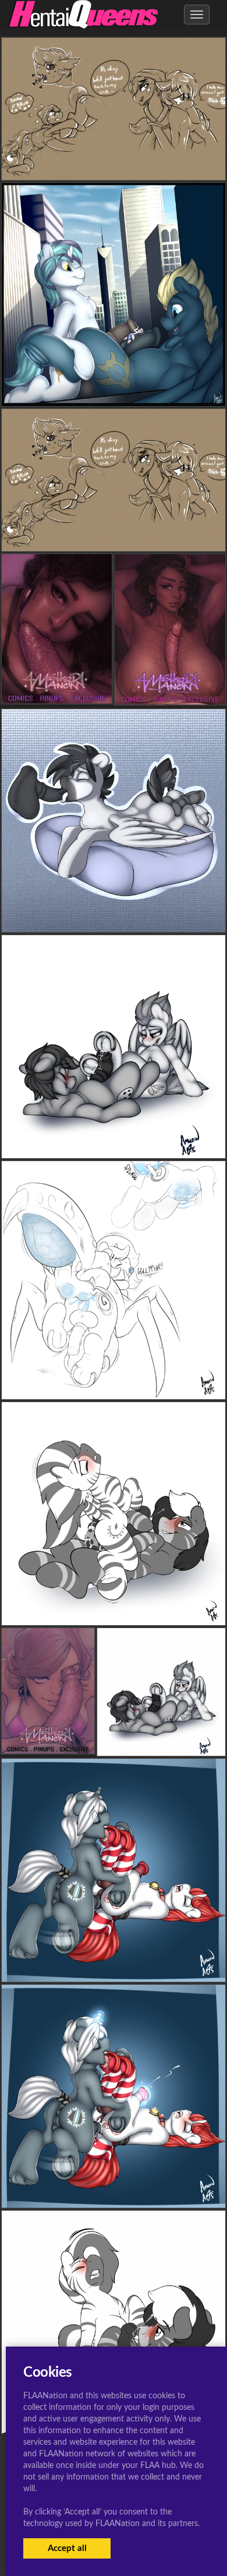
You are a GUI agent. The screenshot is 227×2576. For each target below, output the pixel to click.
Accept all (67, 2548)
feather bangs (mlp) (114, 171)
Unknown (113, 397)
